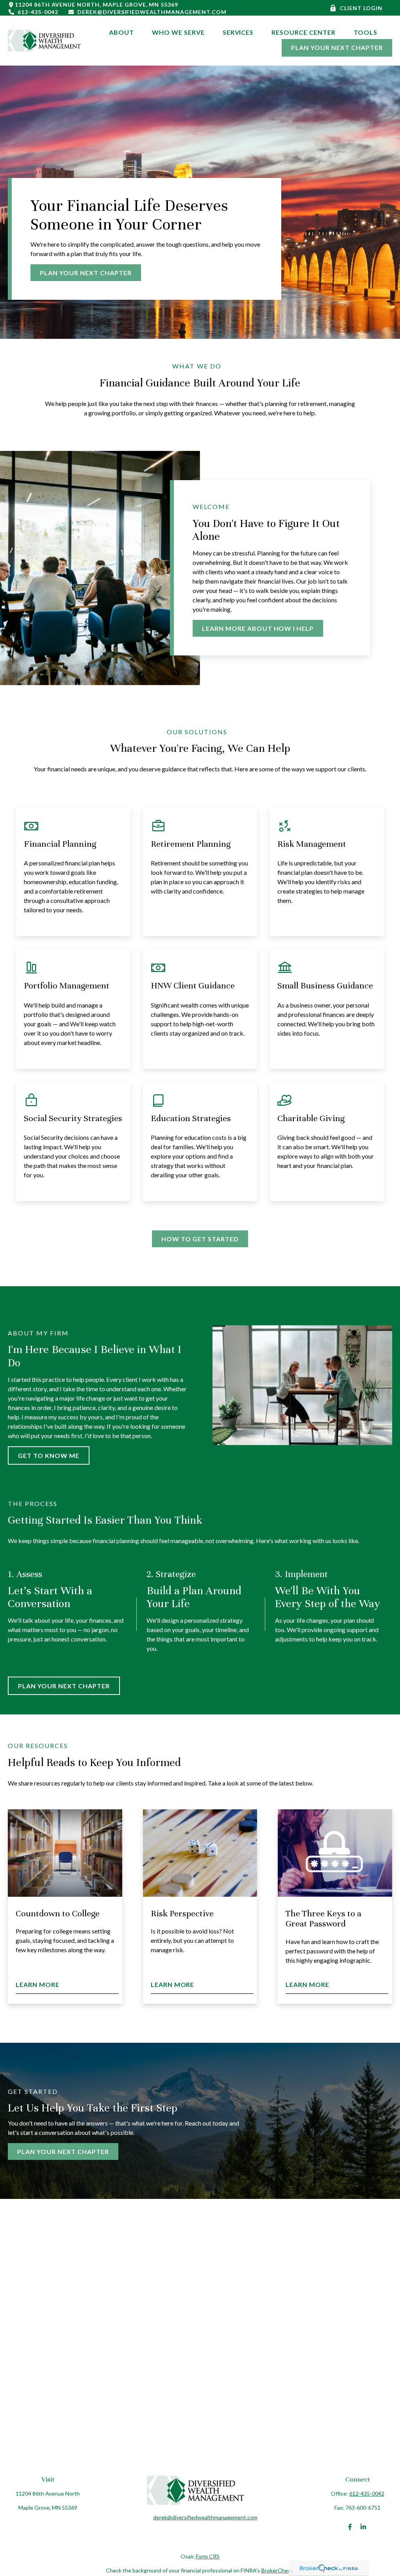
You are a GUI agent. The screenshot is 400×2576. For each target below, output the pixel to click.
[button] (121, 32)
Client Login (361, 8)
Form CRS (208, 2556)
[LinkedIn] (363, 2527)
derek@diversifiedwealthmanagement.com (152, 12)
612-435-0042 (38, 12)
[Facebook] (350, 2527)
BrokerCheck (277, 2570)
